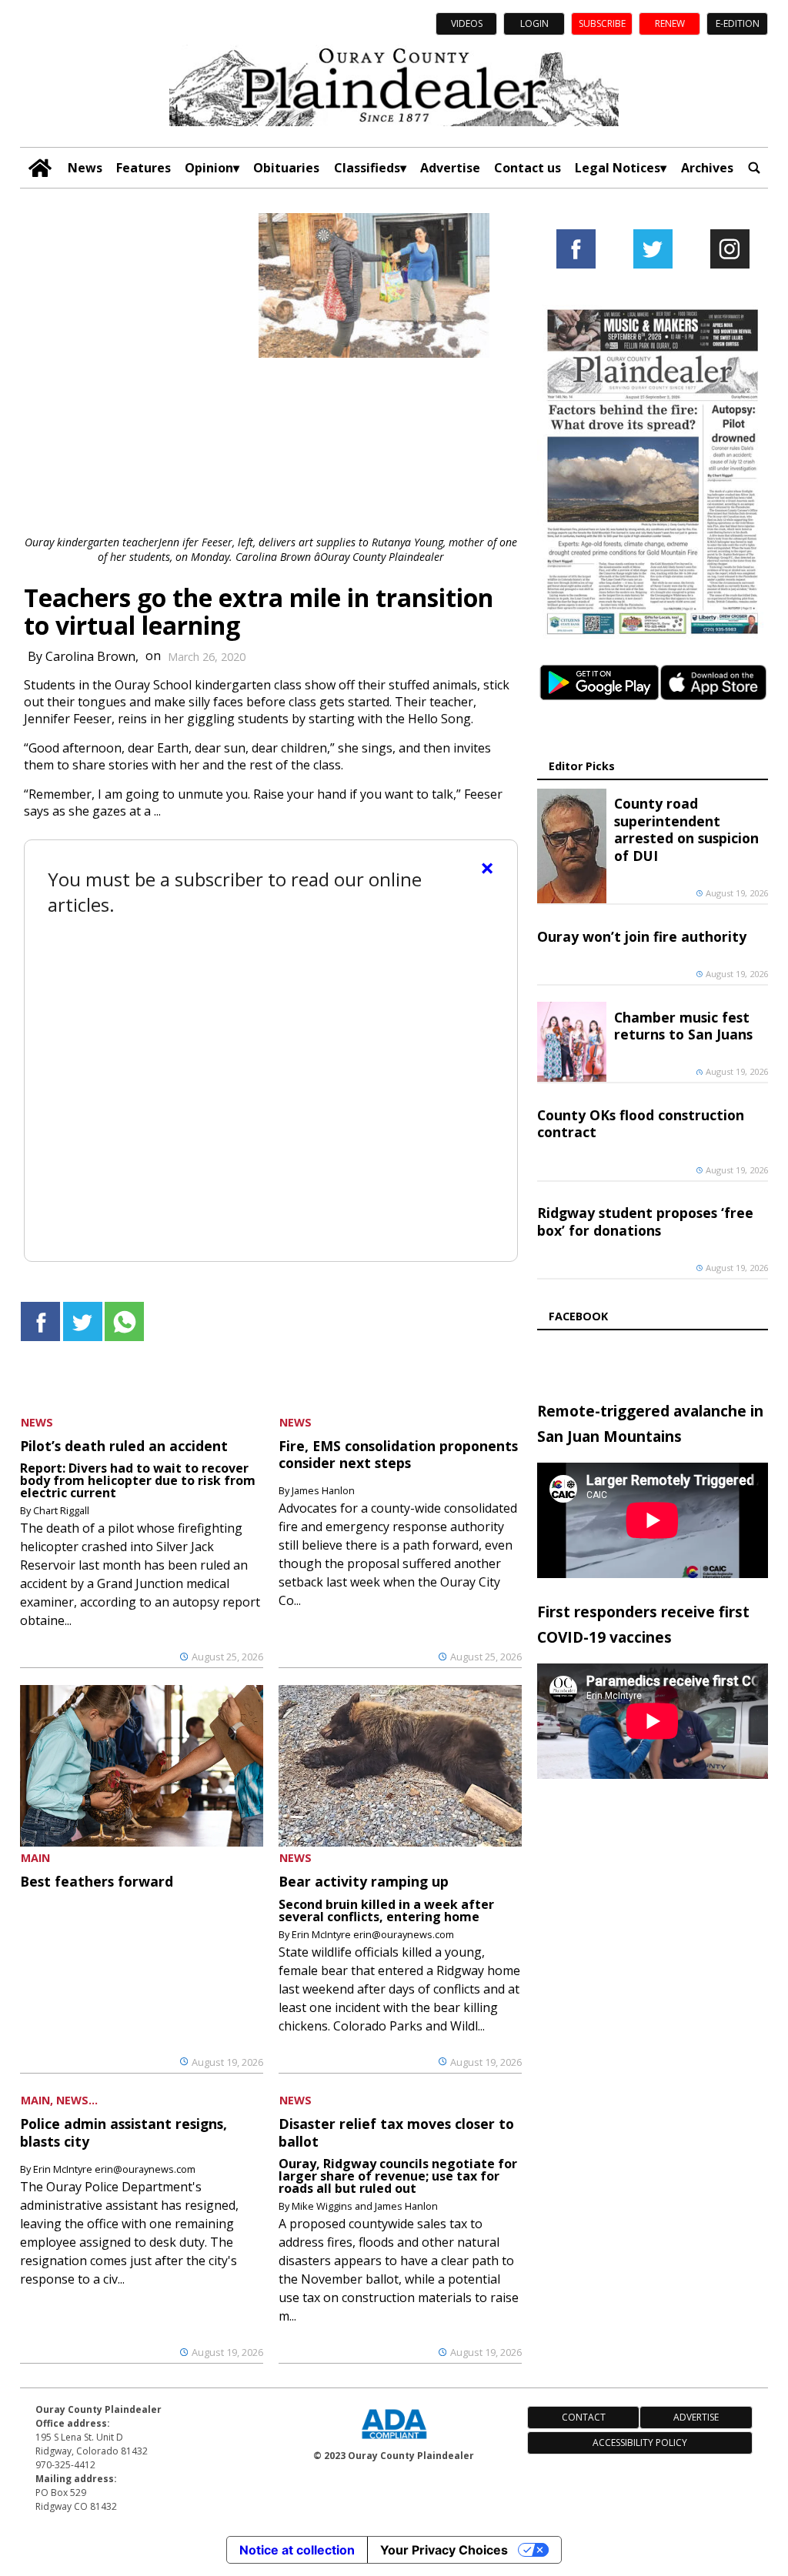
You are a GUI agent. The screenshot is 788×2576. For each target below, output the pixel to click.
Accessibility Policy (640, 2443)
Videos (467, 23)
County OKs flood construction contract (641, 1123)
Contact (584, 2417)
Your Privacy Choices (444, 2550)
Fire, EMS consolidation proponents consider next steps (398, 1454)
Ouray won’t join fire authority (642, 936)
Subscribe (602, 23)
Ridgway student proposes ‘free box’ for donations (645, 1221)
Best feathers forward (97, 1881)
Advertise (450, 168)
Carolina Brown (90, 656)
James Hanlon (323, 1490)
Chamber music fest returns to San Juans (683, 1026)
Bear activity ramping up (364, 1881)
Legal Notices (618, 168)
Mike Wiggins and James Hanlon (365, 2206)
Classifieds (367, 168)
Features (144, 168)
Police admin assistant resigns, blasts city (124, 2132)
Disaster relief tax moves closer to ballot (396, 2132)
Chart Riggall (61, 1510)
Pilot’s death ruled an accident (124, 1446)
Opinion (209, 168)
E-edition (738, 23)
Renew (670, 23)
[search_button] (754, 168)
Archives (707, 168)
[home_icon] (40, 168)
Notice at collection (297, 2550)
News (85, 168)
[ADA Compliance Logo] (394, 2441)
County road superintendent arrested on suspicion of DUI (686, 829)
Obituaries (286, 168)
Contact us (528, 168)
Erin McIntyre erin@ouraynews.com (373, 1934)
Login (534, 23)
